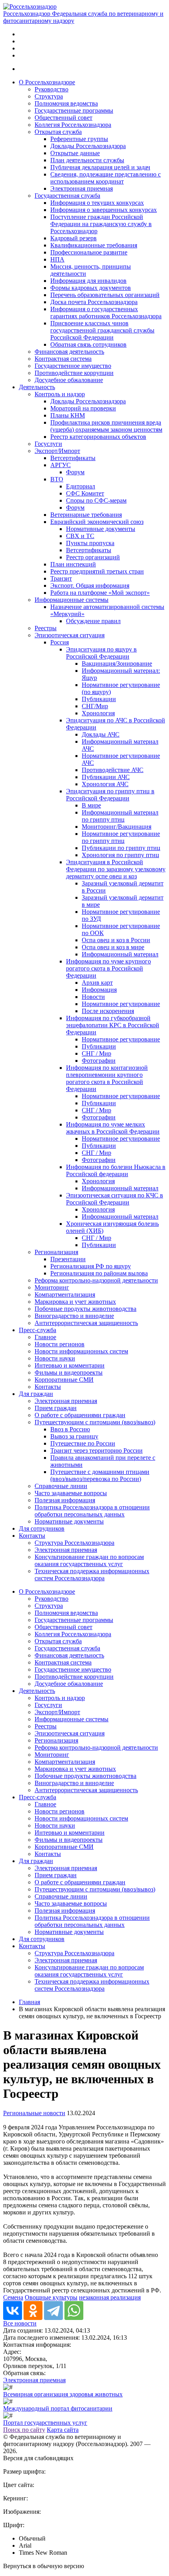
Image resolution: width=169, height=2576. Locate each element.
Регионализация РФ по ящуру (91, 1266)
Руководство (51, 89)
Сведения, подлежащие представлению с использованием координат (106, 178)
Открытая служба (58, 132)
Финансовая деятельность (69, 352)
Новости (93, 997)
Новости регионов (60, 1344)
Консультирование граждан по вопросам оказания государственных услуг (89, 1560)
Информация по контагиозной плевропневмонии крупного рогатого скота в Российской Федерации (107, 1078)
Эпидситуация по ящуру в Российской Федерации (101, 653)
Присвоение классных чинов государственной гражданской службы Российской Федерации (102, 330)
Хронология (98, 713)
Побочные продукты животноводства (85, 1309)
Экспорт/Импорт (57, 451)
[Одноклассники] (33, 2311)
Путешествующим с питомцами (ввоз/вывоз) (95, 1422)
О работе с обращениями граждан (80, 1415)
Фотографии (99, 1061)
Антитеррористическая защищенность (86, 1323)
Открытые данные (75, 153)
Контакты (48, 1387)
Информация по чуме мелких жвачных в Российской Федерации (113, 1128)
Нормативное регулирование (121, 1004)
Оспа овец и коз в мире (113, 947)
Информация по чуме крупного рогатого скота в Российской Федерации (108, 968)
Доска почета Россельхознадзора (94, 302)
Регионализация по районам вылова (99, 1273)
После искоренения (108, 1011)
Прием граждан (56, 1408)
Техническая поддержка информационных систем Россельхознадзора (92, 1575)
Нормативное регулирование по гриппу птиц (121, 837)
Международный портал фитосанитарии (58, 2408)
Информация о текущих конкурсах (97, 203)
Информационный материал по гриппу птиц (120, 816)
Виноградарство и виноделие (74, 1316)
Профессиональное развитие (89, 252)
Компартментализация (65, 1294)
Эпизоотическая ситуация (70, 635)
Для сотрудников (42, 1528)
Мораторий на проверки (83, 408)
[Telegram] (53, 2311)
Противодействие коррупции (74, 373)
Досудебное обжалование (69, 380)
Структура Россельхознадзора (74, 1543)
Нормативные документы (101, 529)
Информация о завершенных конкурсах (104, 210)
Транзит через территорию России (96, 1450)
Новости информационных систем (81, 1351)
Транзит (61, 578)
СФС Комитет (85, 493)
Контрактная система (63, 359)
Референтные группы (79, 139)
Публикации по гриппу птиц (121, 848)
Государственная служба (67, 196)
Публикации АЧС (106, 777)
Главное (45, 1337)
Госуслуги (48, 444)
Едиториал (81, 486)
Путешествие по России (83, 1443)
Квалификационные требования (94, 245)
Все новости (20, 2323)
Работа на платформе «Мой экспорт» (100, 593)
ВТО (57, 479)
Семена (13, 2297)
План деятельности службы (87, 160)
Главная (29, 2002)
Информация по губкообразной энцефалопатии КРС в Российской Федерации (113, 1025)
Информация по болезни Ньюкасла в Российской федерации (116, 1170)
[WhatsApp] (74, 2311)
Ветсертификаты (73, 458)
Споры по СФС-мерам (96, 500)
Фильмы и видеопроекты (69, 1372)
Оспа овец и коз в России (116, 940)
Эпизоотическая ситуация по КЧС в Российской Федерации (115, 1199)
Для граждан (36, 1394)
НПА (57, 259)
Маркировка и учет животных (75, 1302)
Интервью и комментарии (70, 1365)
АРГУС (61, 465)
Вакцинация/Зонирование (117, 663)
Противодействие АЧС (113, 770)
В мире (91, 805)
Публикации (99, 699)
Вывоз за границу (74, 1436)
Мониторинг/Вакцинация (117, 827)
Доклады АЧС (101, 734)
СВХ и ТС (80, 536)
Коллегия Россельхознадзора (73, 125)
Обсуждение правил (93, 621)
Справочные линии (61, 1486)
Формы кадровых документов (91, 288)
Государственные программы (74, 110)
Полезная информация (65, 1500)
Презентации (68, 1259)
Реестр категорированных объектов (98, 437)
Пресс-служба (38, 1330)
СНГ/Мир (95, 706)
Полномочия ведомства (66, 103)
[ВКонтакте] (13, 2311)
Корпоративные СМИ (64, 1380)
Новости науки (55, 1358)
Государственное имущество (73, 366)
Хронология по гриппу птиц (120, 855)
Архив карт (97, 983)
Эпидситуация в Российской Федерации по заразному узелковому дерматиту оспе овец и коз (116, 869)
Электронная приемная (82, 188)
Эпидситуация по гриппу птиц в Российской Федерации (110, 795)
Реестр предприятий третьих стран (97, 571)
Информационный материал (120, 954)
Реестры (46, 628)
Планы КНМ (68, 415)
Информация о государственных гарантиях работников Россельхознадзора (106, 313)
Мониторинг (52, 1287)
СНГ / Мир (96, 1053)
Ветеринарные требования (86, 515)
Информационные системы (72, 600)
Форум (75, 472)
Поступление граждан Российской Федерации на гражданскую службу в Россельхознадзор (101, 224)
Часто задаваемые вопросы (71, 1493)
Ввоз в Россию (70, 1429)
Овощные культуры (51, 2297)
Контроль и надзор (60, 394)
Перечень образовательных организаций (105, 295)
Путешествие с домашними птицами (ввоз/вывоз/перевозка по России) (100, 1475)
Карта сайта (63, 2430)
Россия (60, 642)
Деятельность (37, 387)
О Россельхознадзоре (47, 82)
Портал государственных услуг (45, 2423)
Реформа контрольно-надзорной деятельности (96, 1280)
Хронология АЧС (105, 784)
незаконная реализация (110, 2297)
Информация (99, 990)
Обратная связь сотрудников (88, 344)
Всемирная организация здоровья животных (63, 2394)
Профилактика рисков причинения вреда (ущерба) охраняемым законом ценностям (106, 426)
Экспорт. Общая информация (90, 586)
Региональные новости (34, 2113)
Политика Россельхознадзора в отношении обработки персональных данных (92, 1511)
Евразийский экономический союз (97, 522)
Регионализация (56, 1252)
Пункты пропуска (90, 543)
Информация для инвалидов (88, 281)
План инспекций (73, 564)
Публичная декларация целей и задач (100, 167)
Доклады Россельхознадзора (88, 146)
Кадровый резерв (73, 238)
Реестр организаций (93, 557)
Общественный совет (63, 118)
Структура (49, 96)
